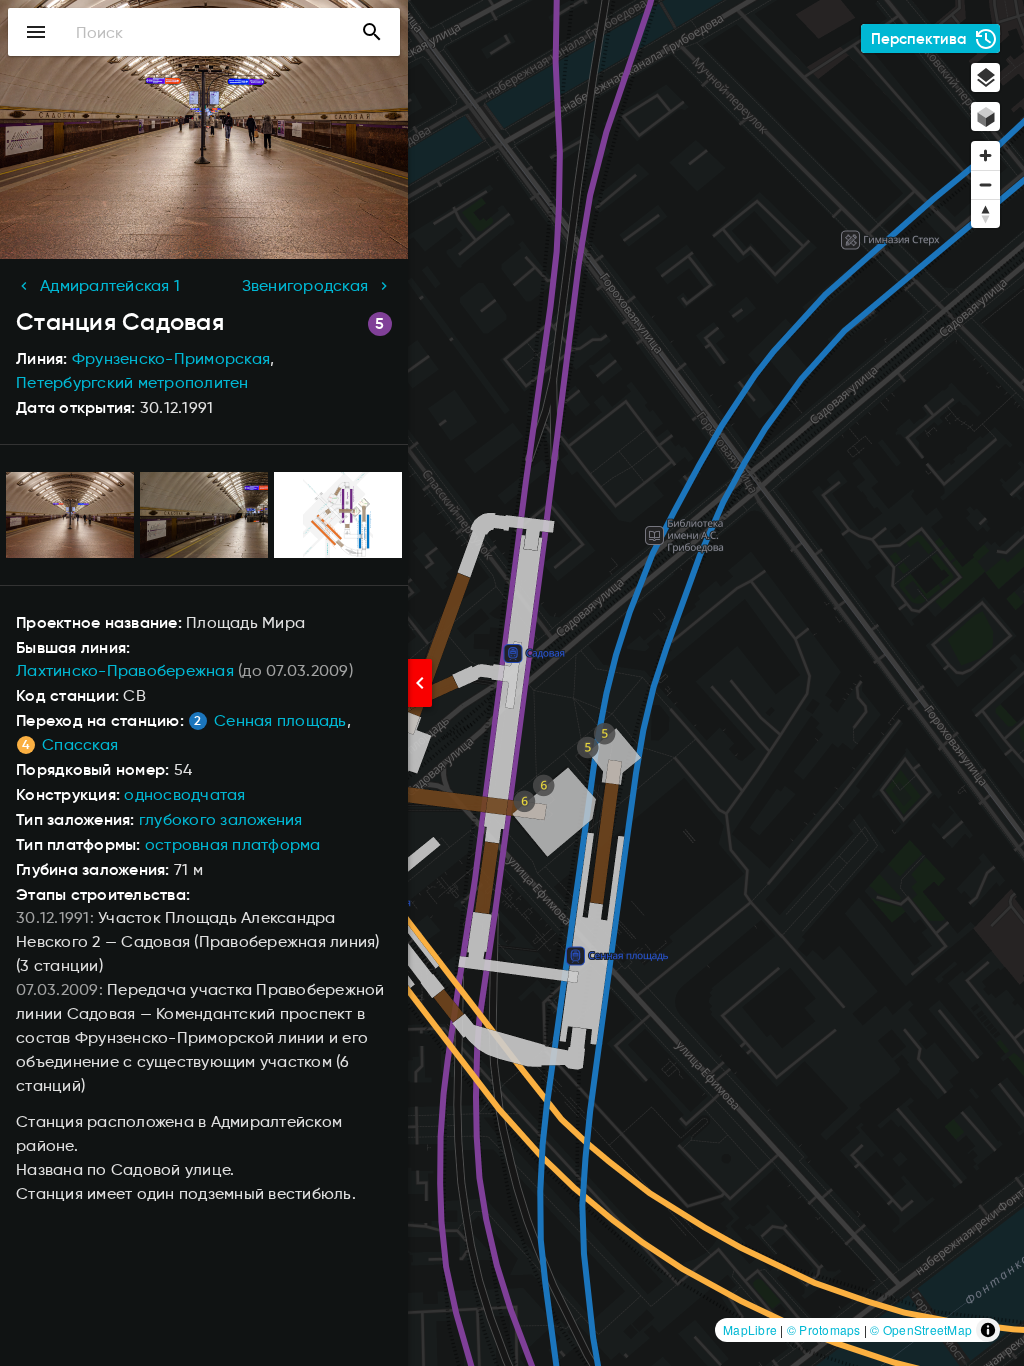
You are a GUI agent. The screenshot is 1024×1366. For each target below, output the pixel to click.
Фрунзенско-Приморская (171, 358)
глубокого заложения (221, 819)
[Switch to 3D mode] (985, 116)
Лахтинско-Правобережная (125, 670)
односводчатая (184, 794)
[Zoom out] (985, 184)
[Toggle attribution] (988, 1330)
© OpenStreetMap (921, 1329)
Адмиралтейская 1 (110, 285)
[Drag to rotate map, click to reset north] (985, 213)
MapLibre (750, 1329)
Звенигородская (305, 285)
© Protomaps (824, 1329)
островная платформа (233, 844)
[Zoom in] (985, 155)
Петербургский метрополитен (132, 382)
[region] (512, 683)
